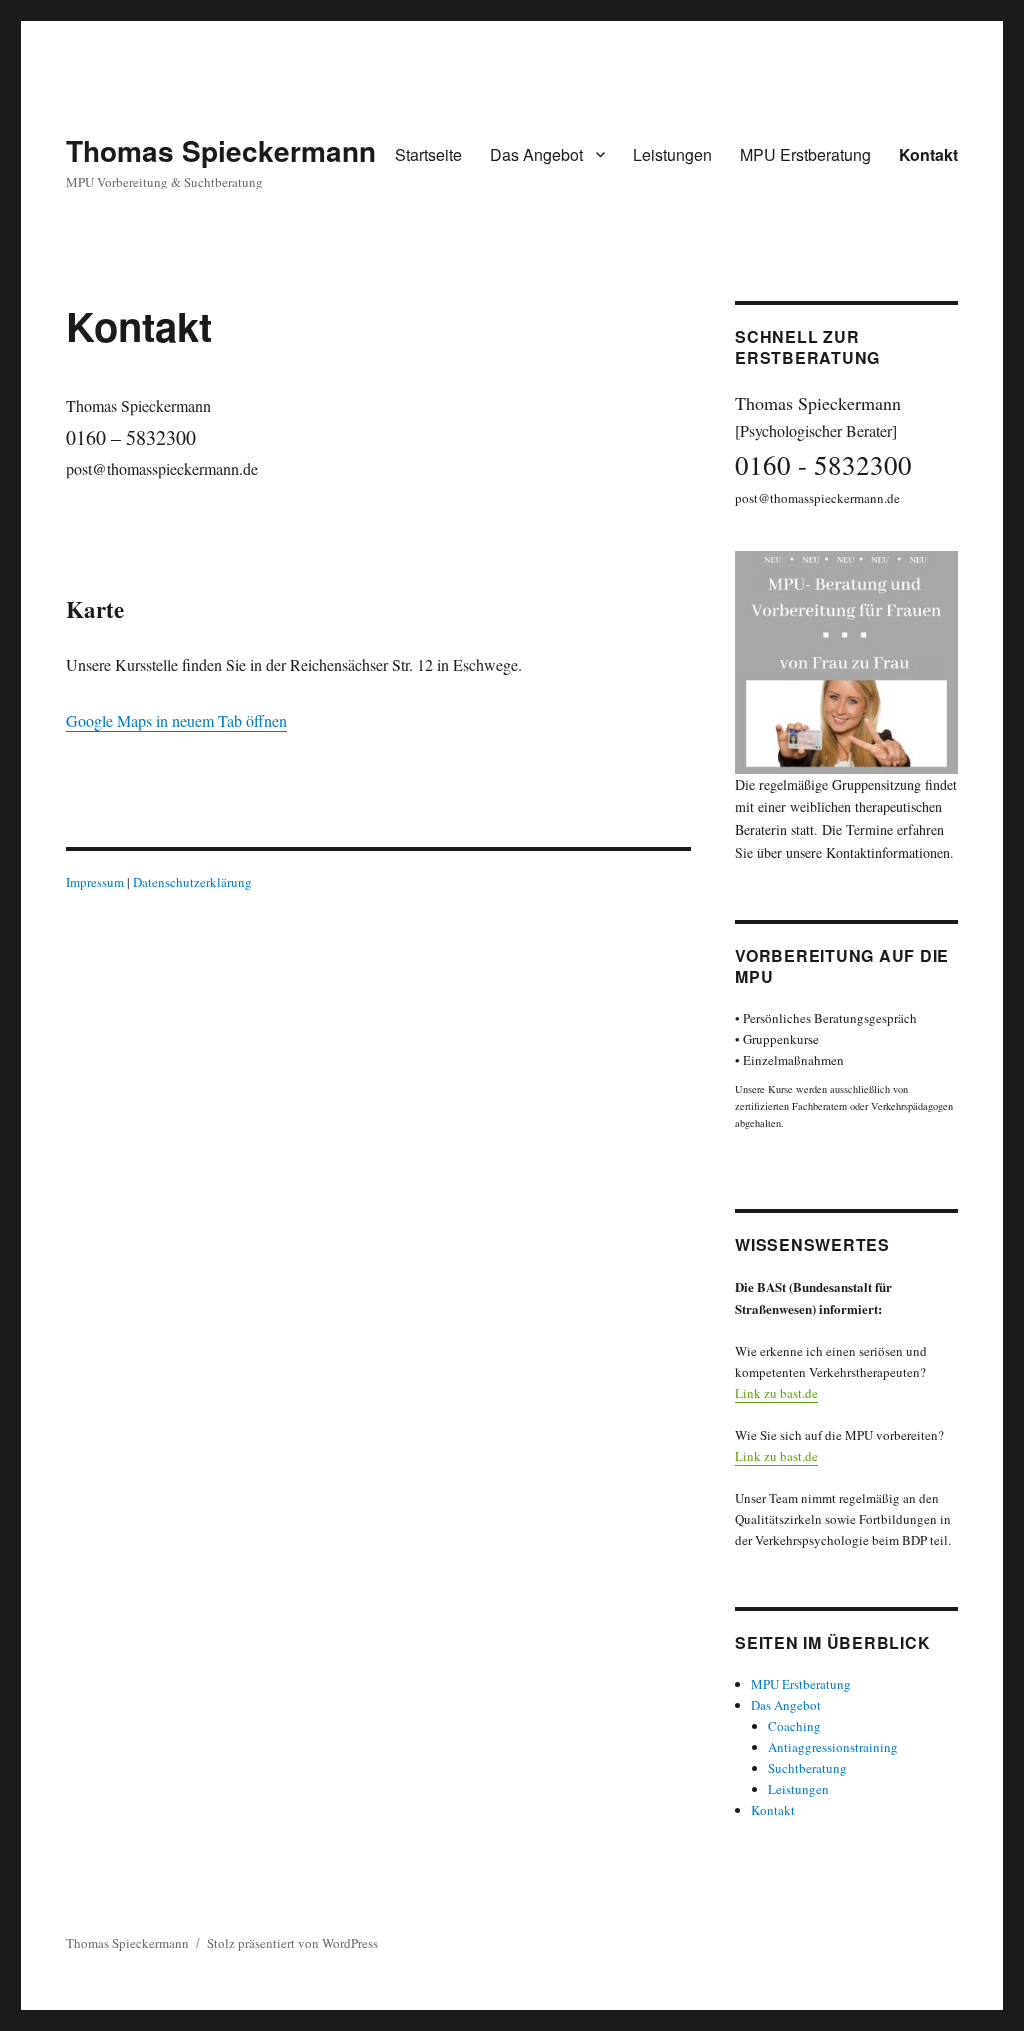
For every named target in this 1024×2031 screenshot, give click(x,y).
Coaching (794, 1726)
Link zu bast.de (776, 1393)
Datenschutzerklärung (192, 882)
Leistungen (672, 154)
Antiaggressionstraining (833, 1747)
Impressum (95, 882)
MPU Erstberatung (805, 154)
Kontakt (928, 154)
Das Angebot (536, 154)
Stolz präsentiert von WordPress (292, 1943)
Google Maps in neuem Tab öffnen (176, 720)
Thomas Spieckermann (221, 150)
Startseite (428, 154)
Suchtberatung (807, 1768)
